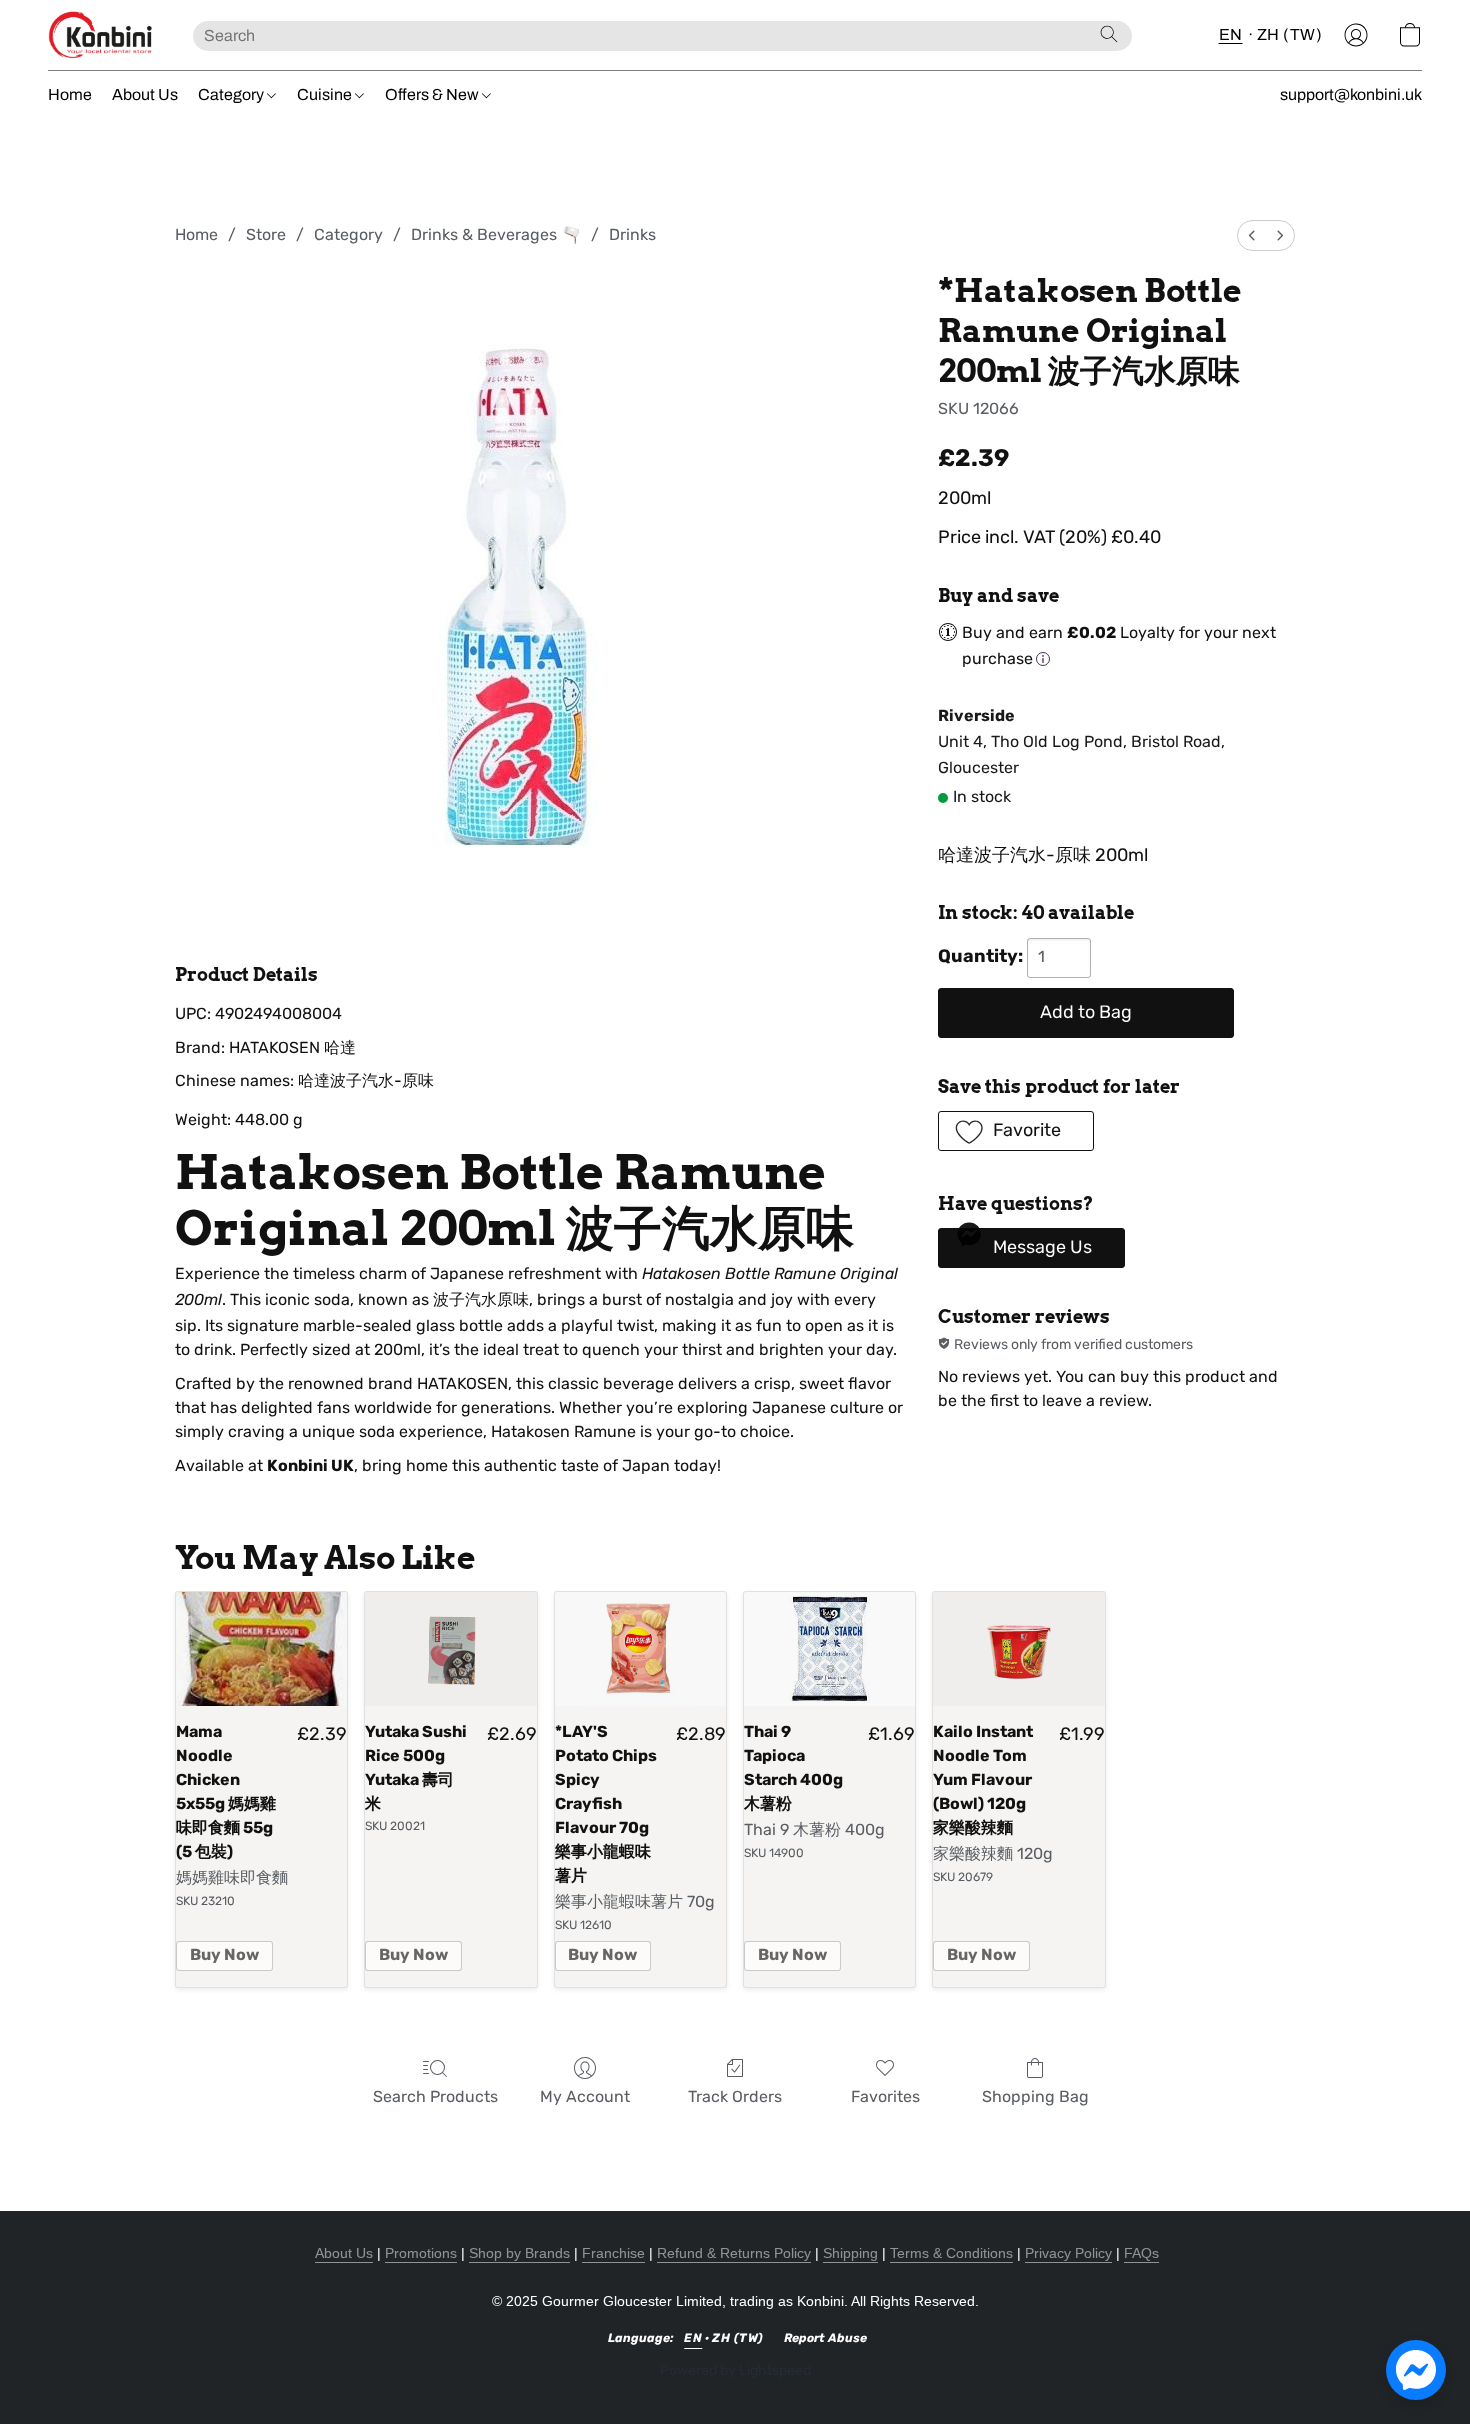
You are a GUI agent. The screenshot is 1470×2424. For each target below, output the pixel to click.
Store (266, 234)
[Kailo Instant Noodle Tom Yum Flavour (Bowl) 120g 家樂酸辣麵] (1018, 1649)
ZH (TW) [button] (1290, 34)
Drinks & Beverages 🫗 (496, 234)
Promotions (421, 2253)
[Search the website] (1109, 34)
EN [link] (693, 2338)
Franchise (613, 2253)
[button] (100, 35)
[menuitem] (1252, 235)
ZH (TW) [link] (738, 2338)
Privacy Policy (1068, 2253)
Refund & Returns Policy (734, 2253)
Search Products (435, 2096)
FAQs (1141, 2253)
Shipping (850, 2253)
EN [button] (1231, 34)
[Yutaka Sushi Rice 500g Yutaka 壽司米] (450, 1649)
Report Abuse (825, 2338)
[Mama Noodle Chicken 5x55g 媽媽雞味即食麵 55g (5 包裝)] (261, 1649)
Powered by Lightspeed (735, 2370)
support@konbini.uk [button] (1351, 94)
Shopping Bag (1035, 2096)
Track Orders (735, 2096)
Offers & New (433, 94)
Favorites (885, 2096)
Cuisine (326, 94)
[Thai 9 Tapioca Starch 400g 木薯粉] (829, 1649)
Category (232, 94)
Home (70, 94)
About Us (145, 94)
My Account (585, 2096)
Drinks (632, 234)
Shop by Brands (519, 2253)
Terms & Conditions (951, 2253)
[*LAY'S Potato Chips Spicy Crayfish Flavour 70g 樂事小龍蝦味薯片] (640, 1649)
